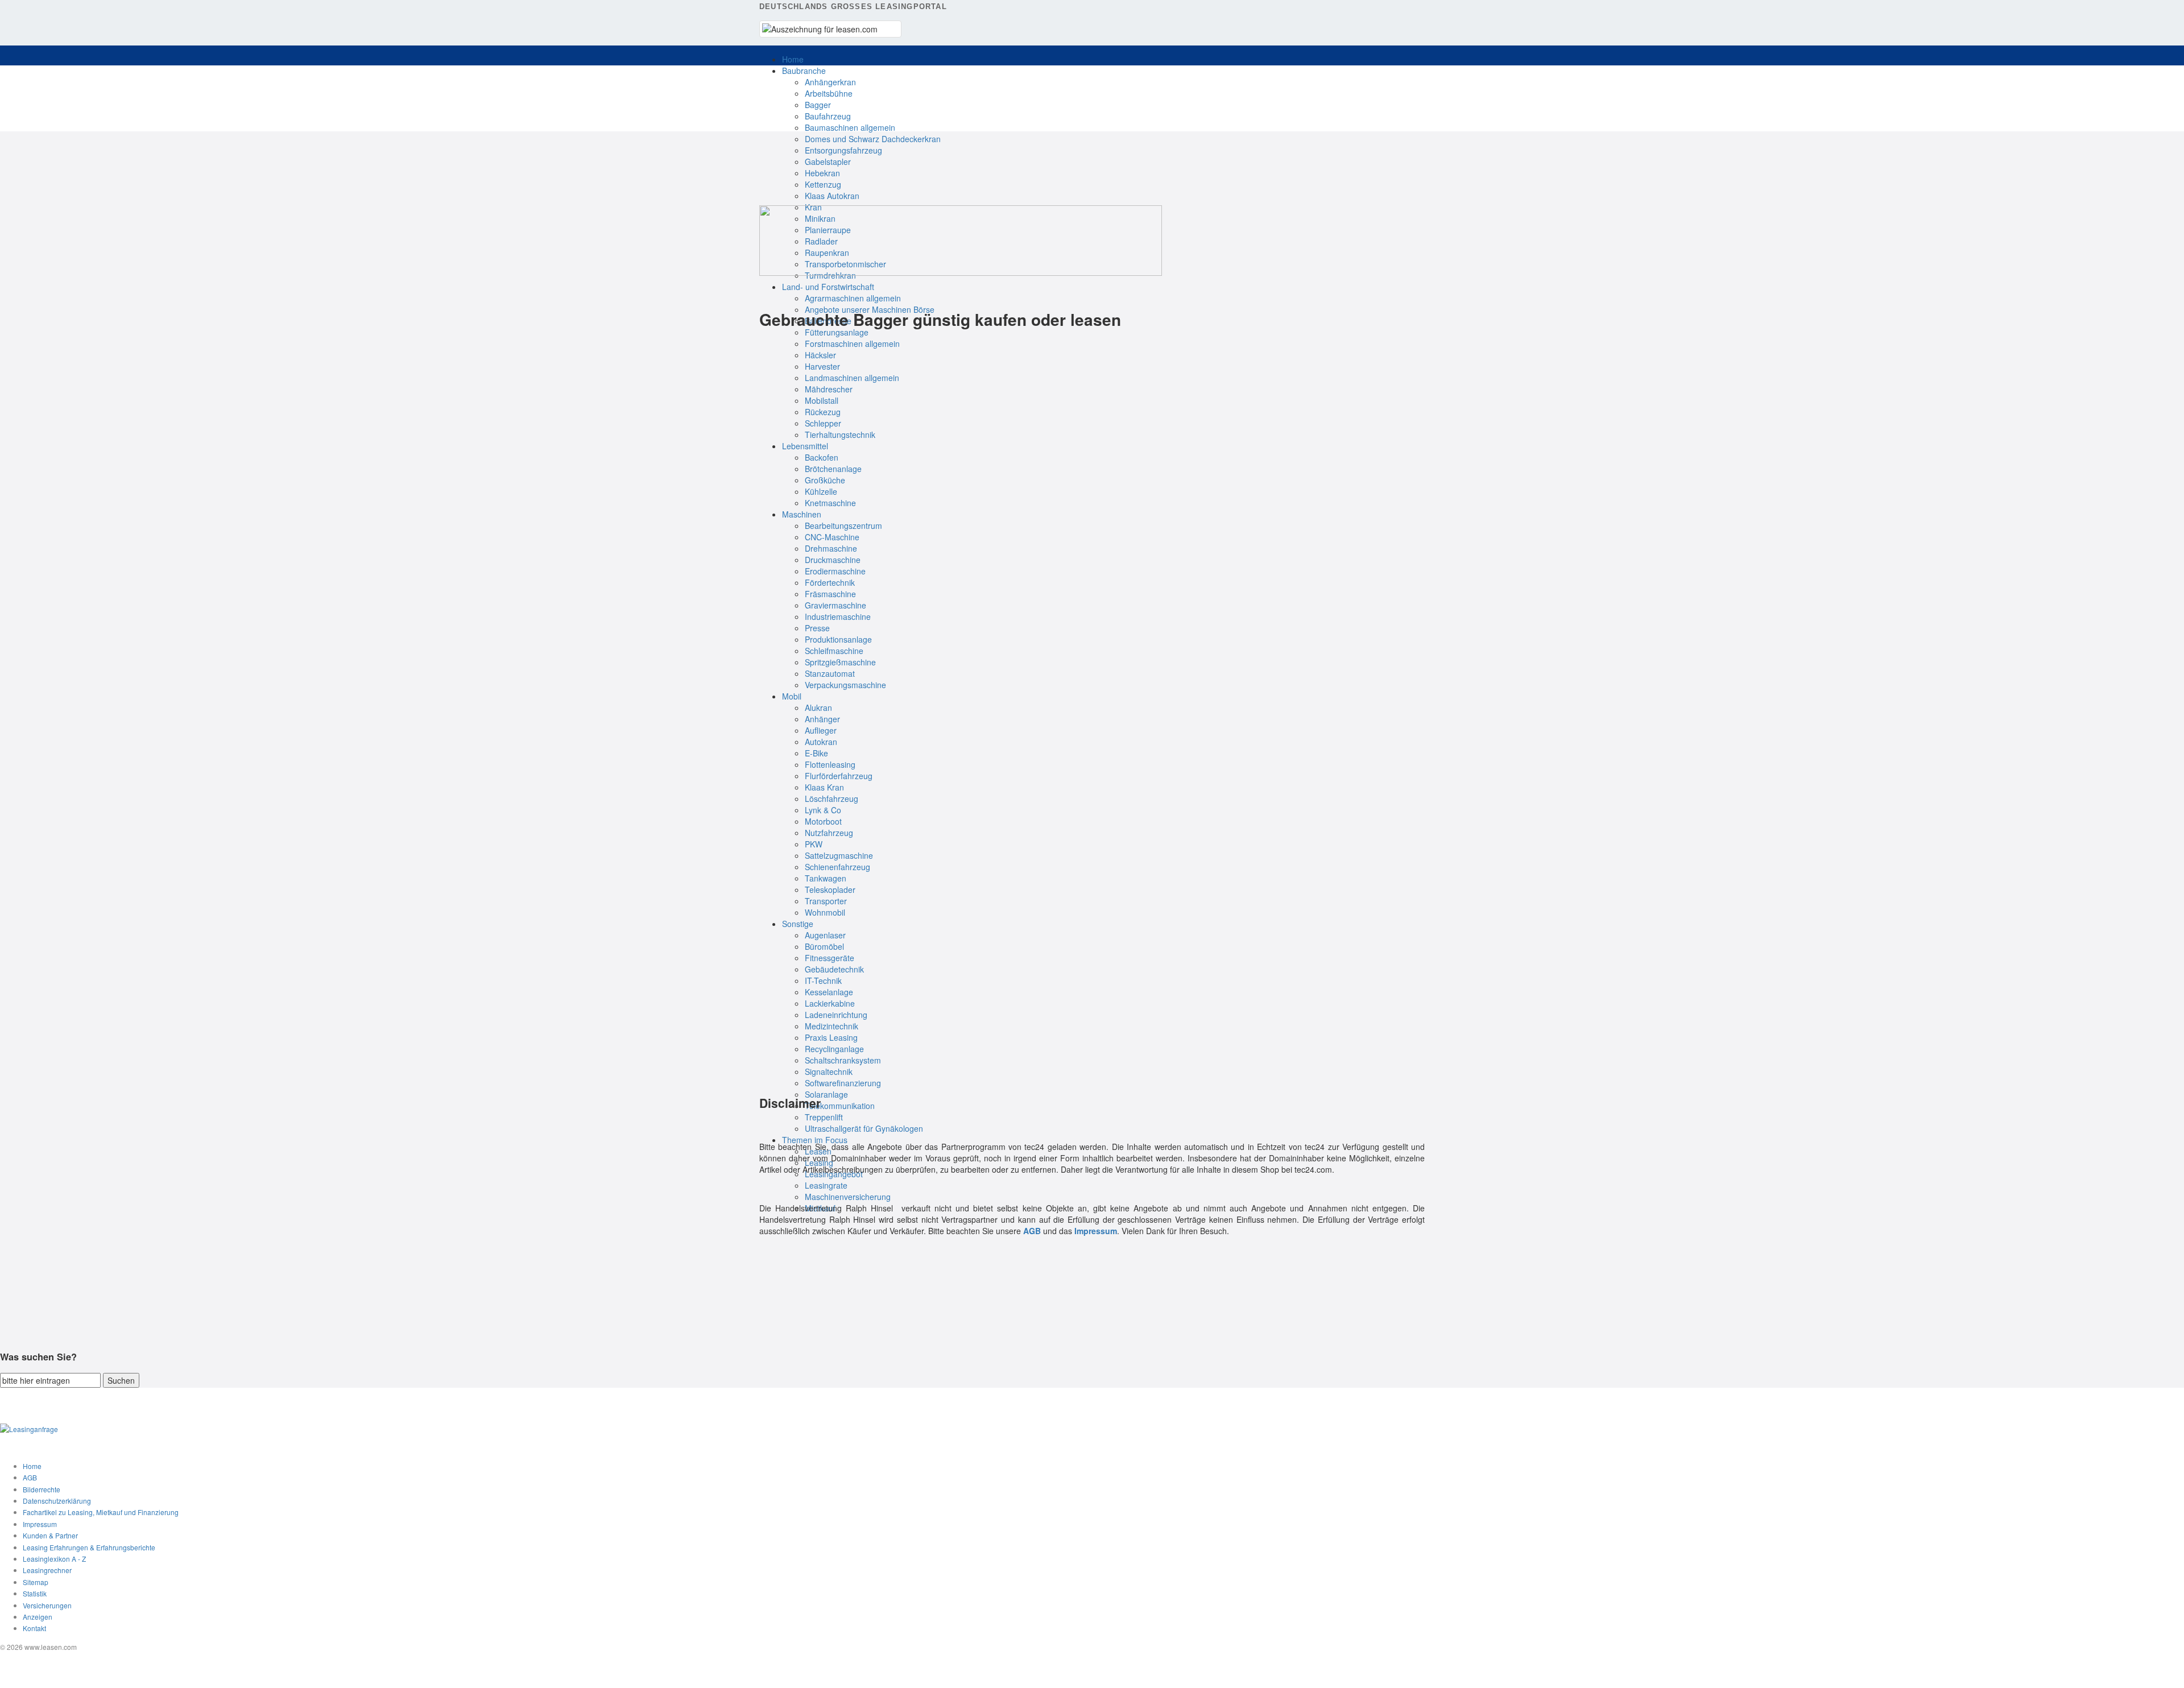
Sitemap (36, 1582)
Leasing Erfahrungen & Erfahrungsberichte (89, 1547)
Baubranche (804, 71)
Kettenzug (823, 184)
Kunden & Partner (50, 1535)
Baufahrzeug (828, 116)
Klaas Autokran (832, 196)
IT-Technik (823, 980)
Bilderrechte (42, 1489)
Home (793, 59)
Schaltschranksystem (843, 1060)
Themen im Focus (815, 1140)
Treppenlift (824, 1117)
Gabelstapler (828, 162)
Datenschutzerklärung (57, 1501)
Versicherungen (47, 1605)
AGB (30, 1477)
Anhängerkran (830, 82)
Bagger (818, 105)
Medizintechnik (832, 1026)
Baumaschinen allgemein (850, 127)
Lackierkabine (830, 1003)
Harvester (822, 366)
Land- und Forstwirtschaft (828, 287)
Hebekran (822, 173)
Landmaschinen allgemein (852, 378)
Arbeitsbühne (829, 93)
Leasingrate (826, 1185)
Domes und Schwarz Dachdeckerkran (873, 139)
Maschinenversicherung (848, 1197)
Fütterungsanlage (837, 332)
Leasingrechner (47, 1570)
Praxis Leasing (831, 1037)
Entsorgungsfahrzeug (843, 150)
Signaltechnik (829, 1071)
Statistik (35, 1593)
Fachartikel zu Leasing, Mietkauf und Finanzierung (101, 1512)
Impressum (40, 1524)
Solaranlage (826, 1094)
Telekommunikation (840, 1106)
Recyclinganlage (834, 1049)
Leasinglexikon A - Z (54, 1559)
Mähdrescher (829, 389)
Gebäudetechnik (834, 969)
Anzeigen (38, 1617)
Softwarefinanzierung (843, 1083)
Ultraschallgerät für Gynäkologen (864, 1128)
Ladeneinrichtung (836, 1015)
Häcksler (820, 355)
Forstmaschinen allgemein (852, 344)
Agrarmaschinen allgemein (853, 298)
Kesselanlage (829, 992)
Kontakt (34, 1628)
